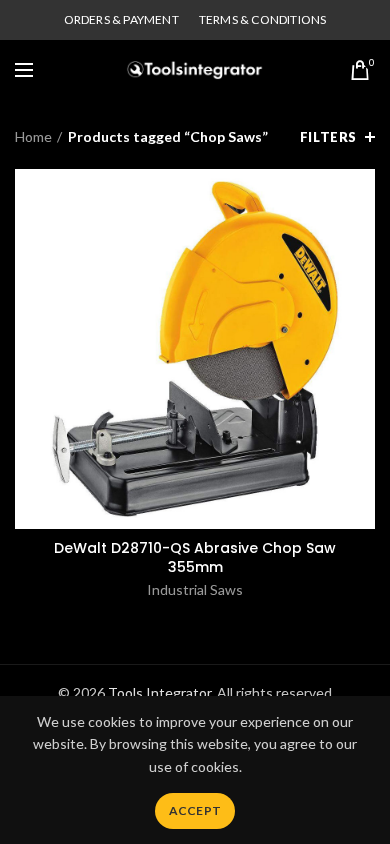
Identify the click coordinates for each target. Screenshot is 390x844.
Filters (328, 137)
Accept (195, 810)
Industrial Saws (195, 589)
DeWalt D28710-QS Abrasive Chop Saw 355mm (195, 557)
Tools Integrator (159, 692)
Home (33, 136)
